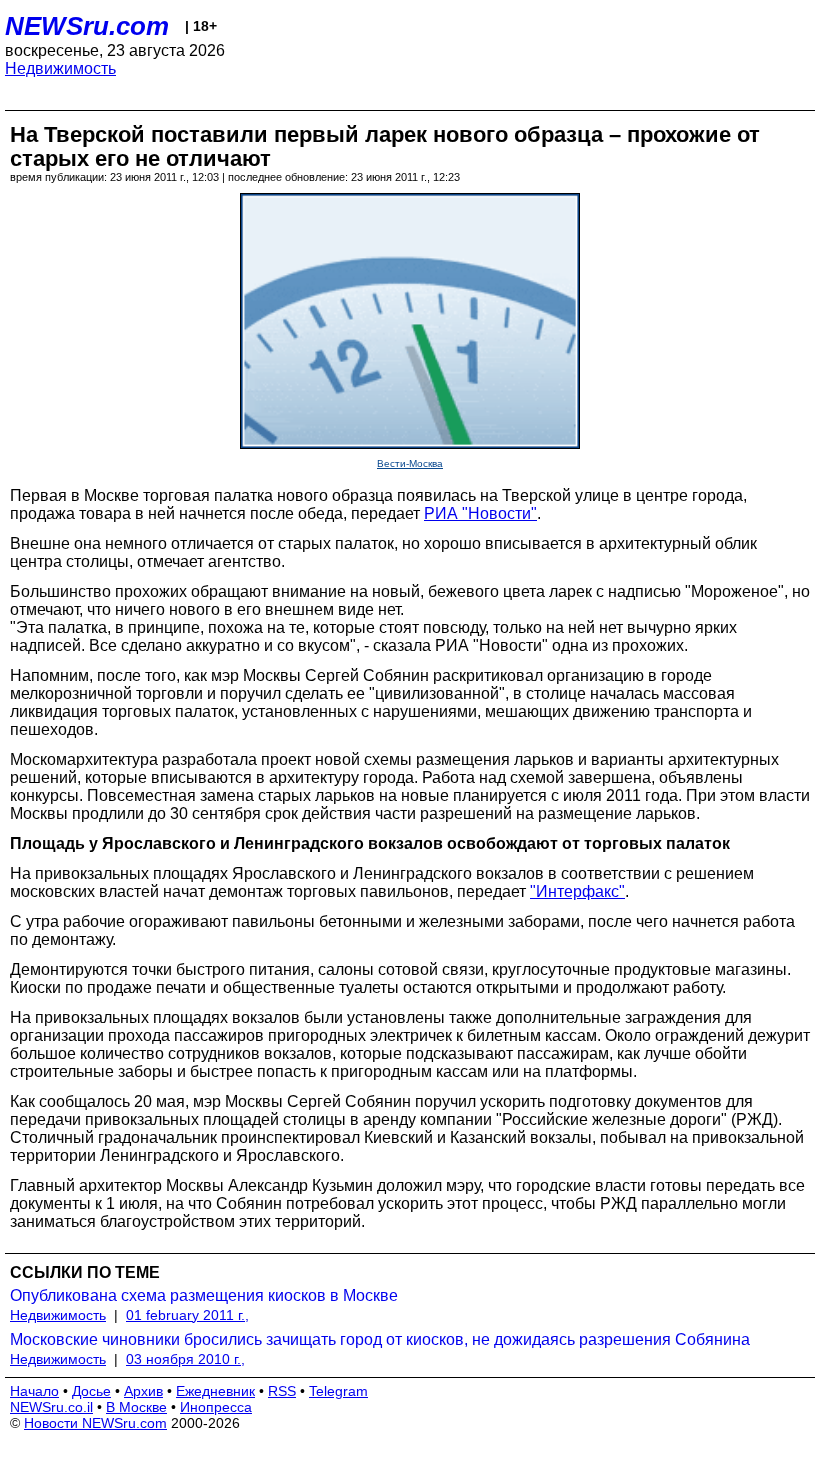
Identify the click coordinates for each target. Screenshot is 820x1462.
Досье (91, 1391)
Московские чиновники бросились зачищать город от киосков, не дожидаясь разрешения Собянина (380, 1339)
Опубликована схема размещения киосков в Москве (204, 1295)
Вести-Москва (410, 463)
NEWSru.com (87, 26)
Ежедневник (215, 1391)
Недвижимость (60, 68)
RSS (282, 1391)
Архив (143, 1391)
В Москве (136, 1407)
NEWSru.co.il (51, 1407)
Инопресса (216, 1407)
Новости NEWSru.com (95, 1423)
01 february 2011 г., (187, 1315)
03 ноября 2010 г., (185, 1359)
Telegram (338, 1391)
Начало (34, 1391)
